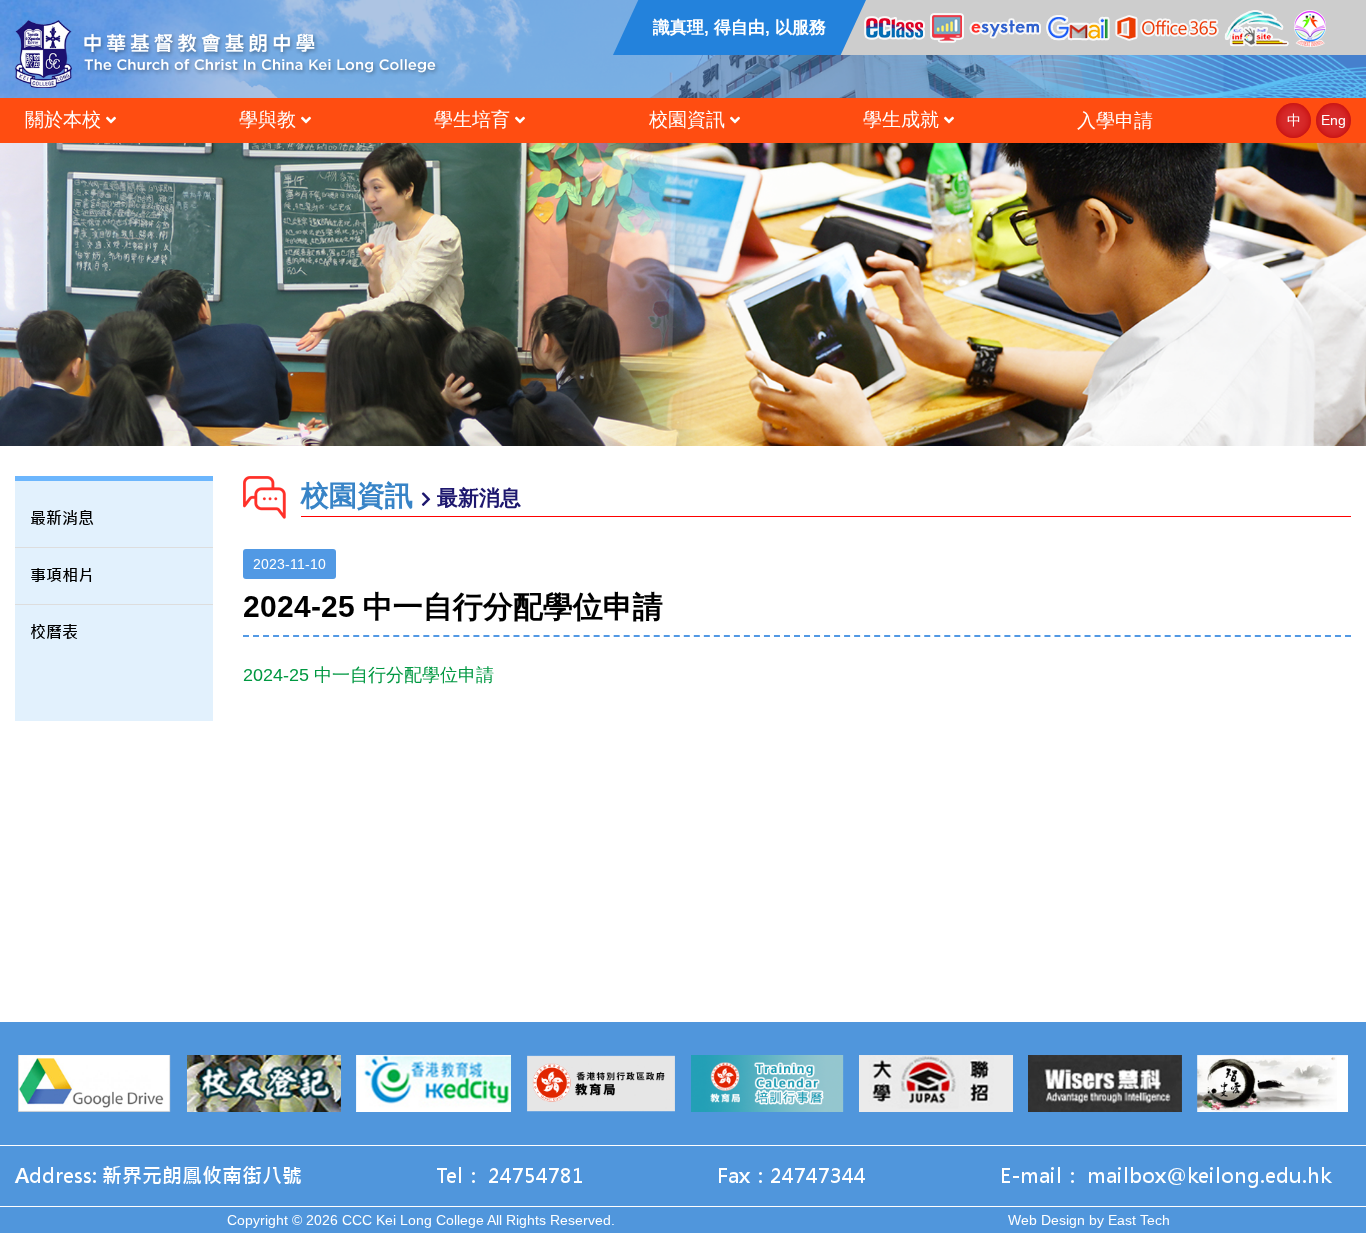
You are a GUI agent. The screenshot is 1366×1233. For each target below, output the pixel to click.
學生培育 (472, 119)
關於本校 (63, 119)
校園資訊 (687, 119)
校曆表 (54, 632)
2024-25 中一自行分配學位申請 (368, 675)
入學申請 (1115, 120)
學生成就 (901, 119)
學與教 (267, 119)
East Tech (1139, 1220)
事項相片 (62, 575)
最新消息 (62, 518)
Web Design (1046, 1220)
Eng (1333, 120)
